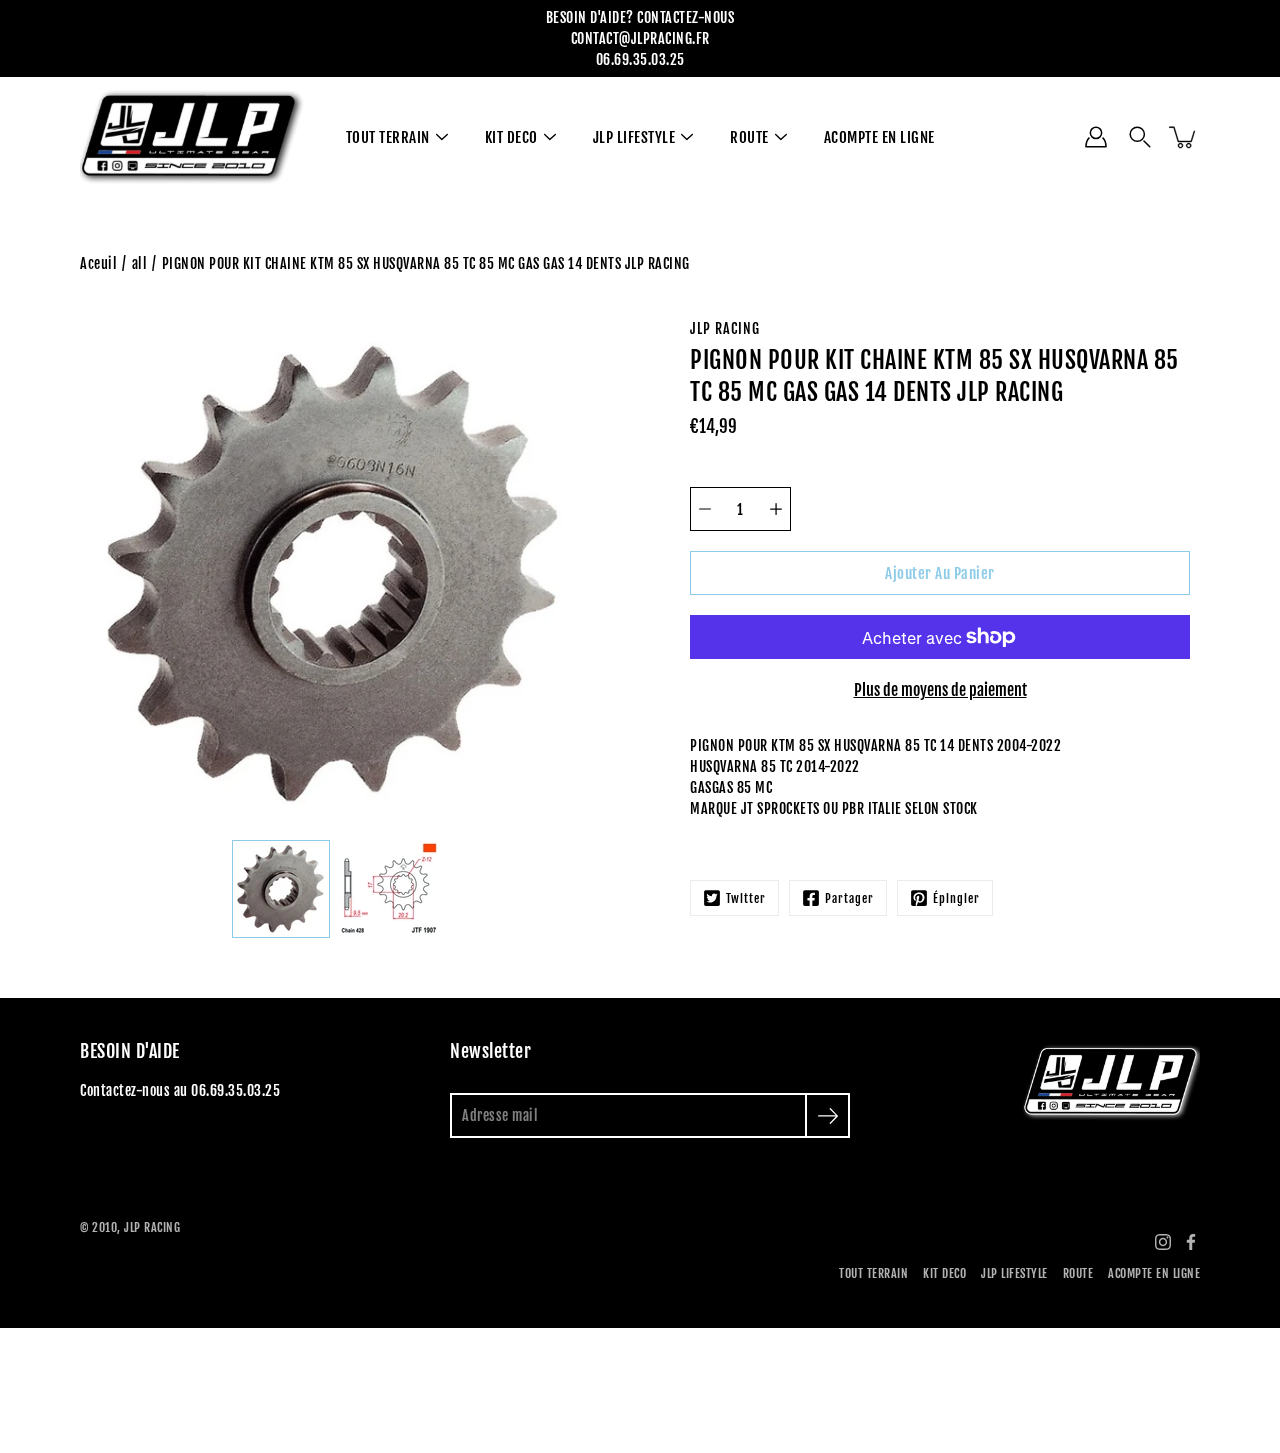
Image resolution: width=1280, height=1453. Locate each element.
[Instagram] (1163, 1242)
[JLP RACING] (192, 137)
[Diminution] (705, 509)
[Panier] (1184, 137)
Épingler (956, 898)
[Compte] (1096, 137)
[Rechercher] (1140, 137)
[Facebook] (1191, 1242)
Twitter (746, 898)
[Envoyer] (827, 1115)
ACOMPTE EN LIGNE (879, 137)
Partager (849, 898)
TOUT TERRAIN (388, 137)
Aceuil (98, 263)
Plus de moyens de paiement (940, 690)
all (140, 263)
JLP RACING (152, 1227)
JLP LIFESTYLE (634, 137)
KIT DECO (511, 137)
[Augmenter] (776, 509)
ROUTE (749, 137)
